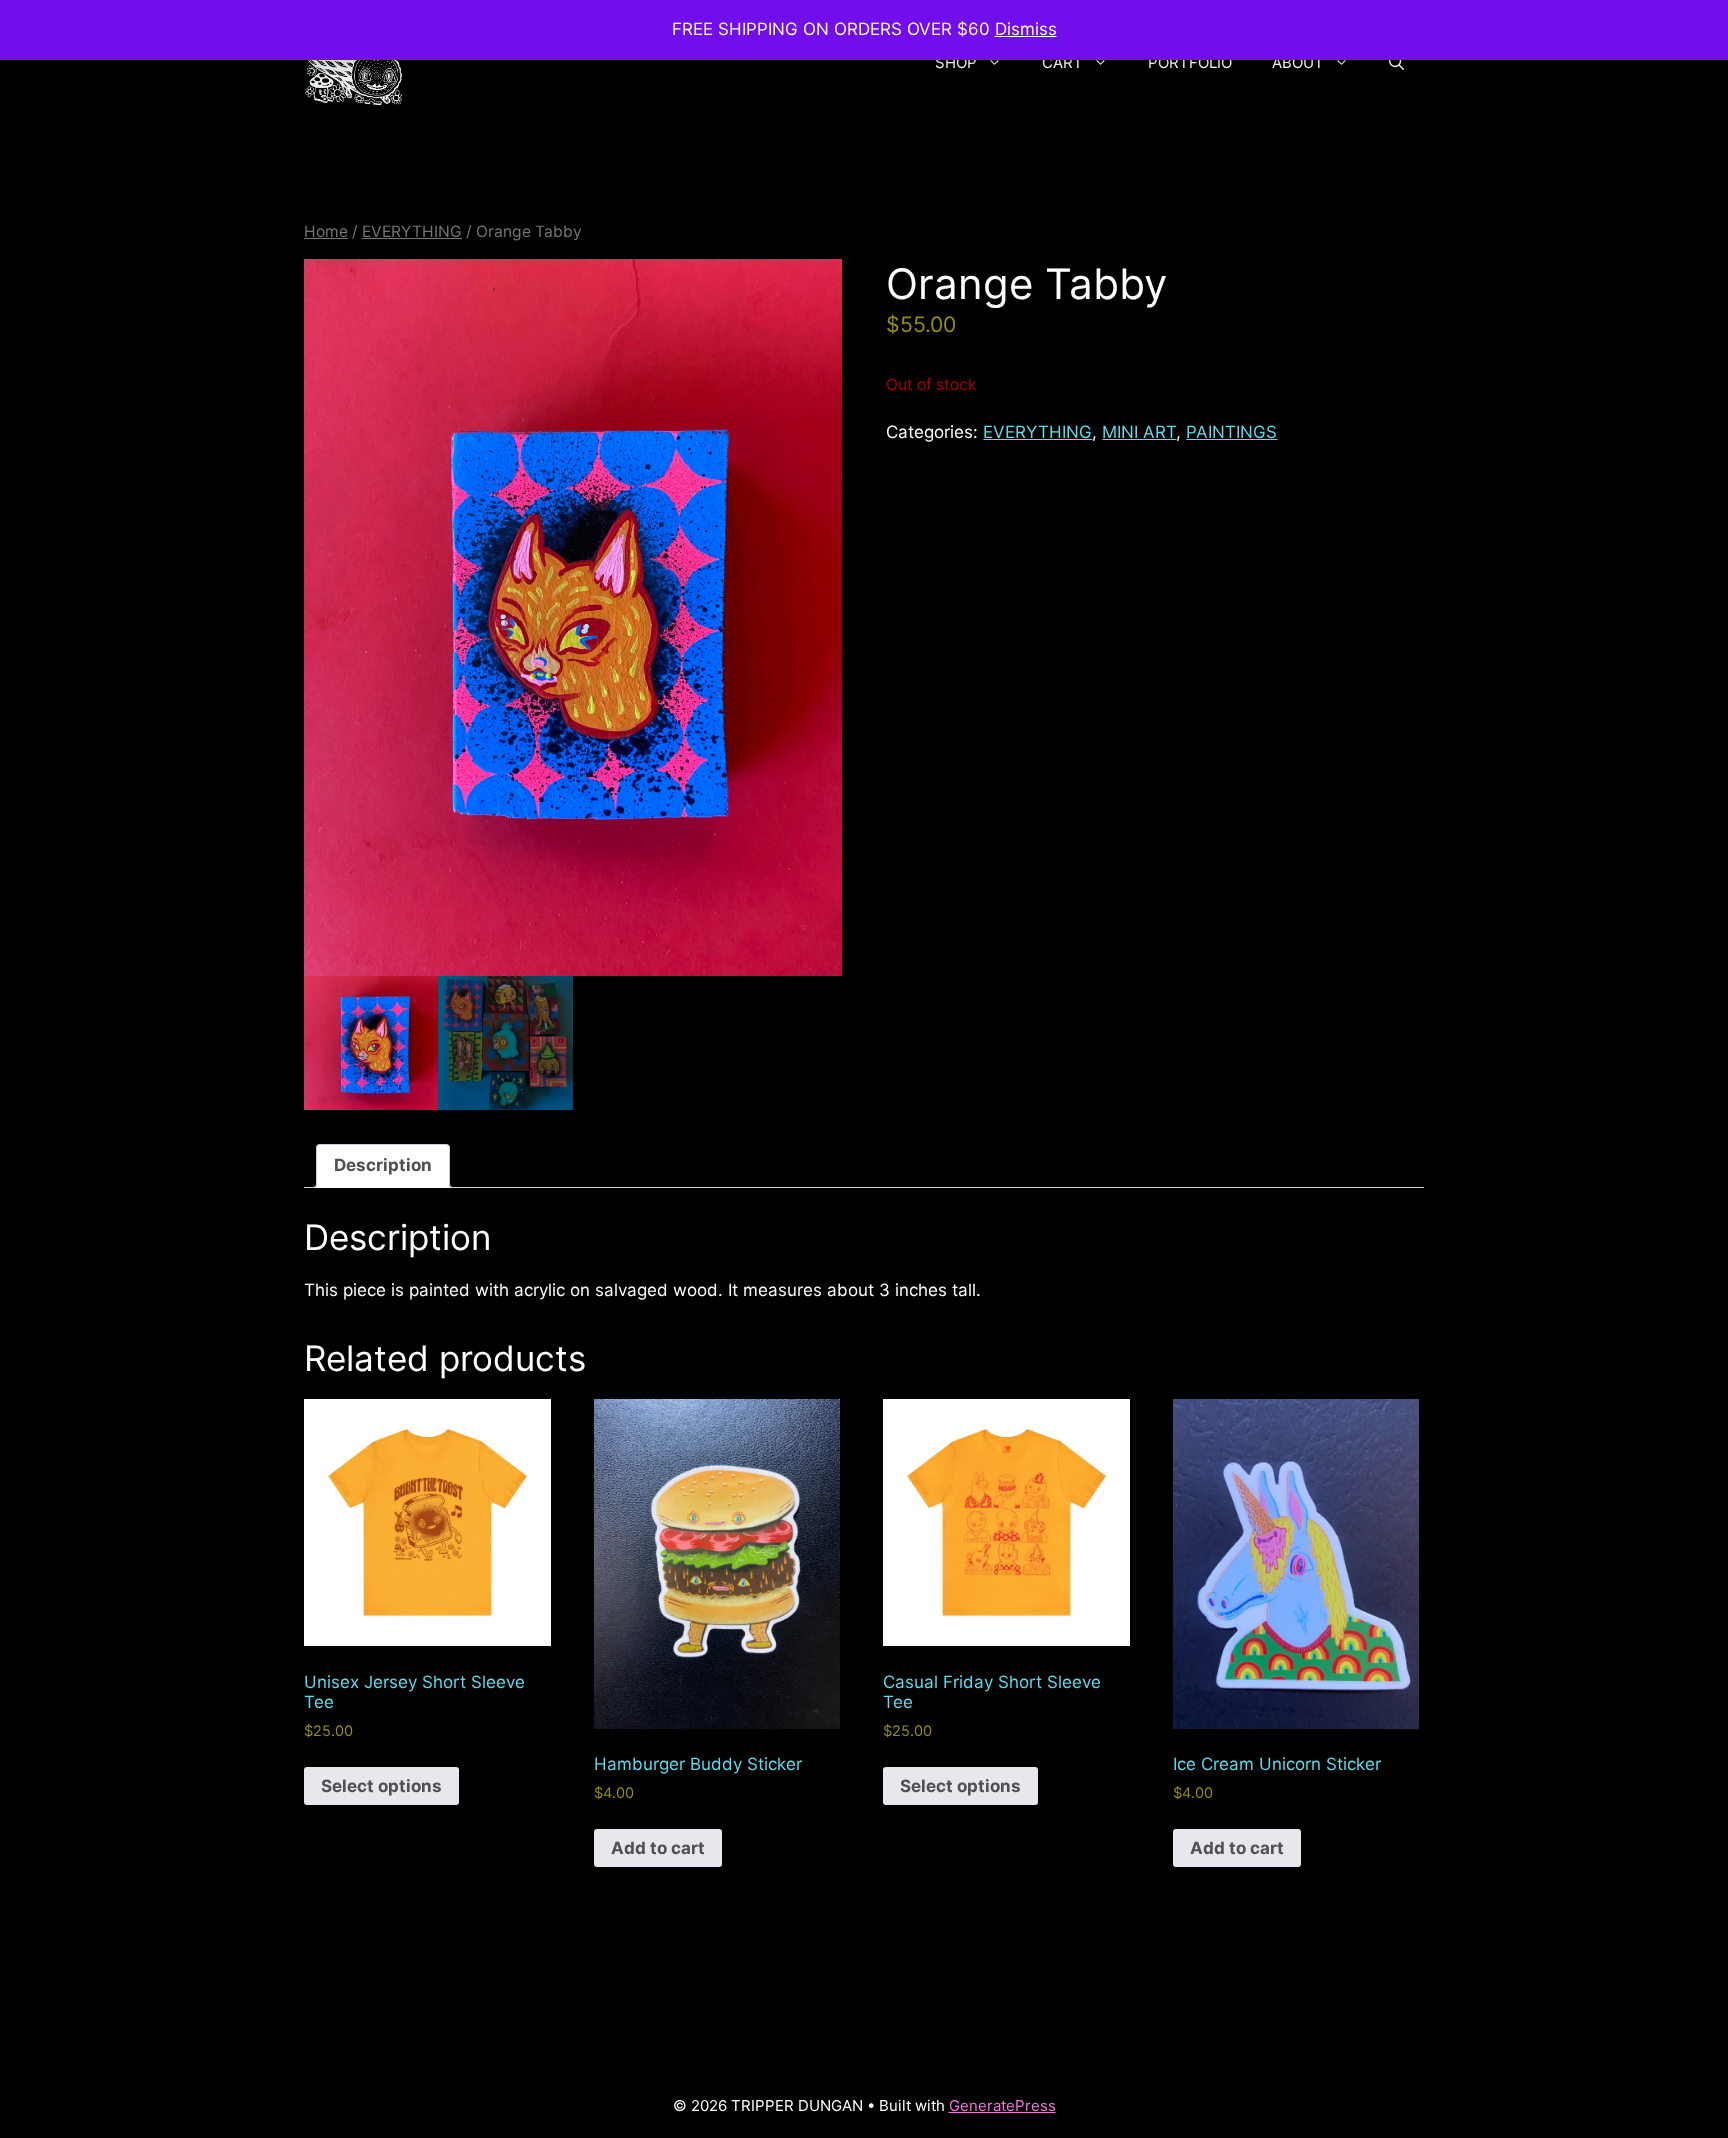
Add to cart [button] (658, 1848)
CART (1062, 62)
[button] (1396, 63)
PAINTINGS (1231, 432)
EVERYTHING (412, 231)
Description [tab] (383, 1165)
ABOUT (1298, 62)
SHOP (956, 62)
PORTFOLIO (1190, 62)
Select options (381, 1786)
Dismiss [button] (1026, 29)
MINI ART (1139, 432)
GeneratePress (1002, 2105)
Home (326, 231)
